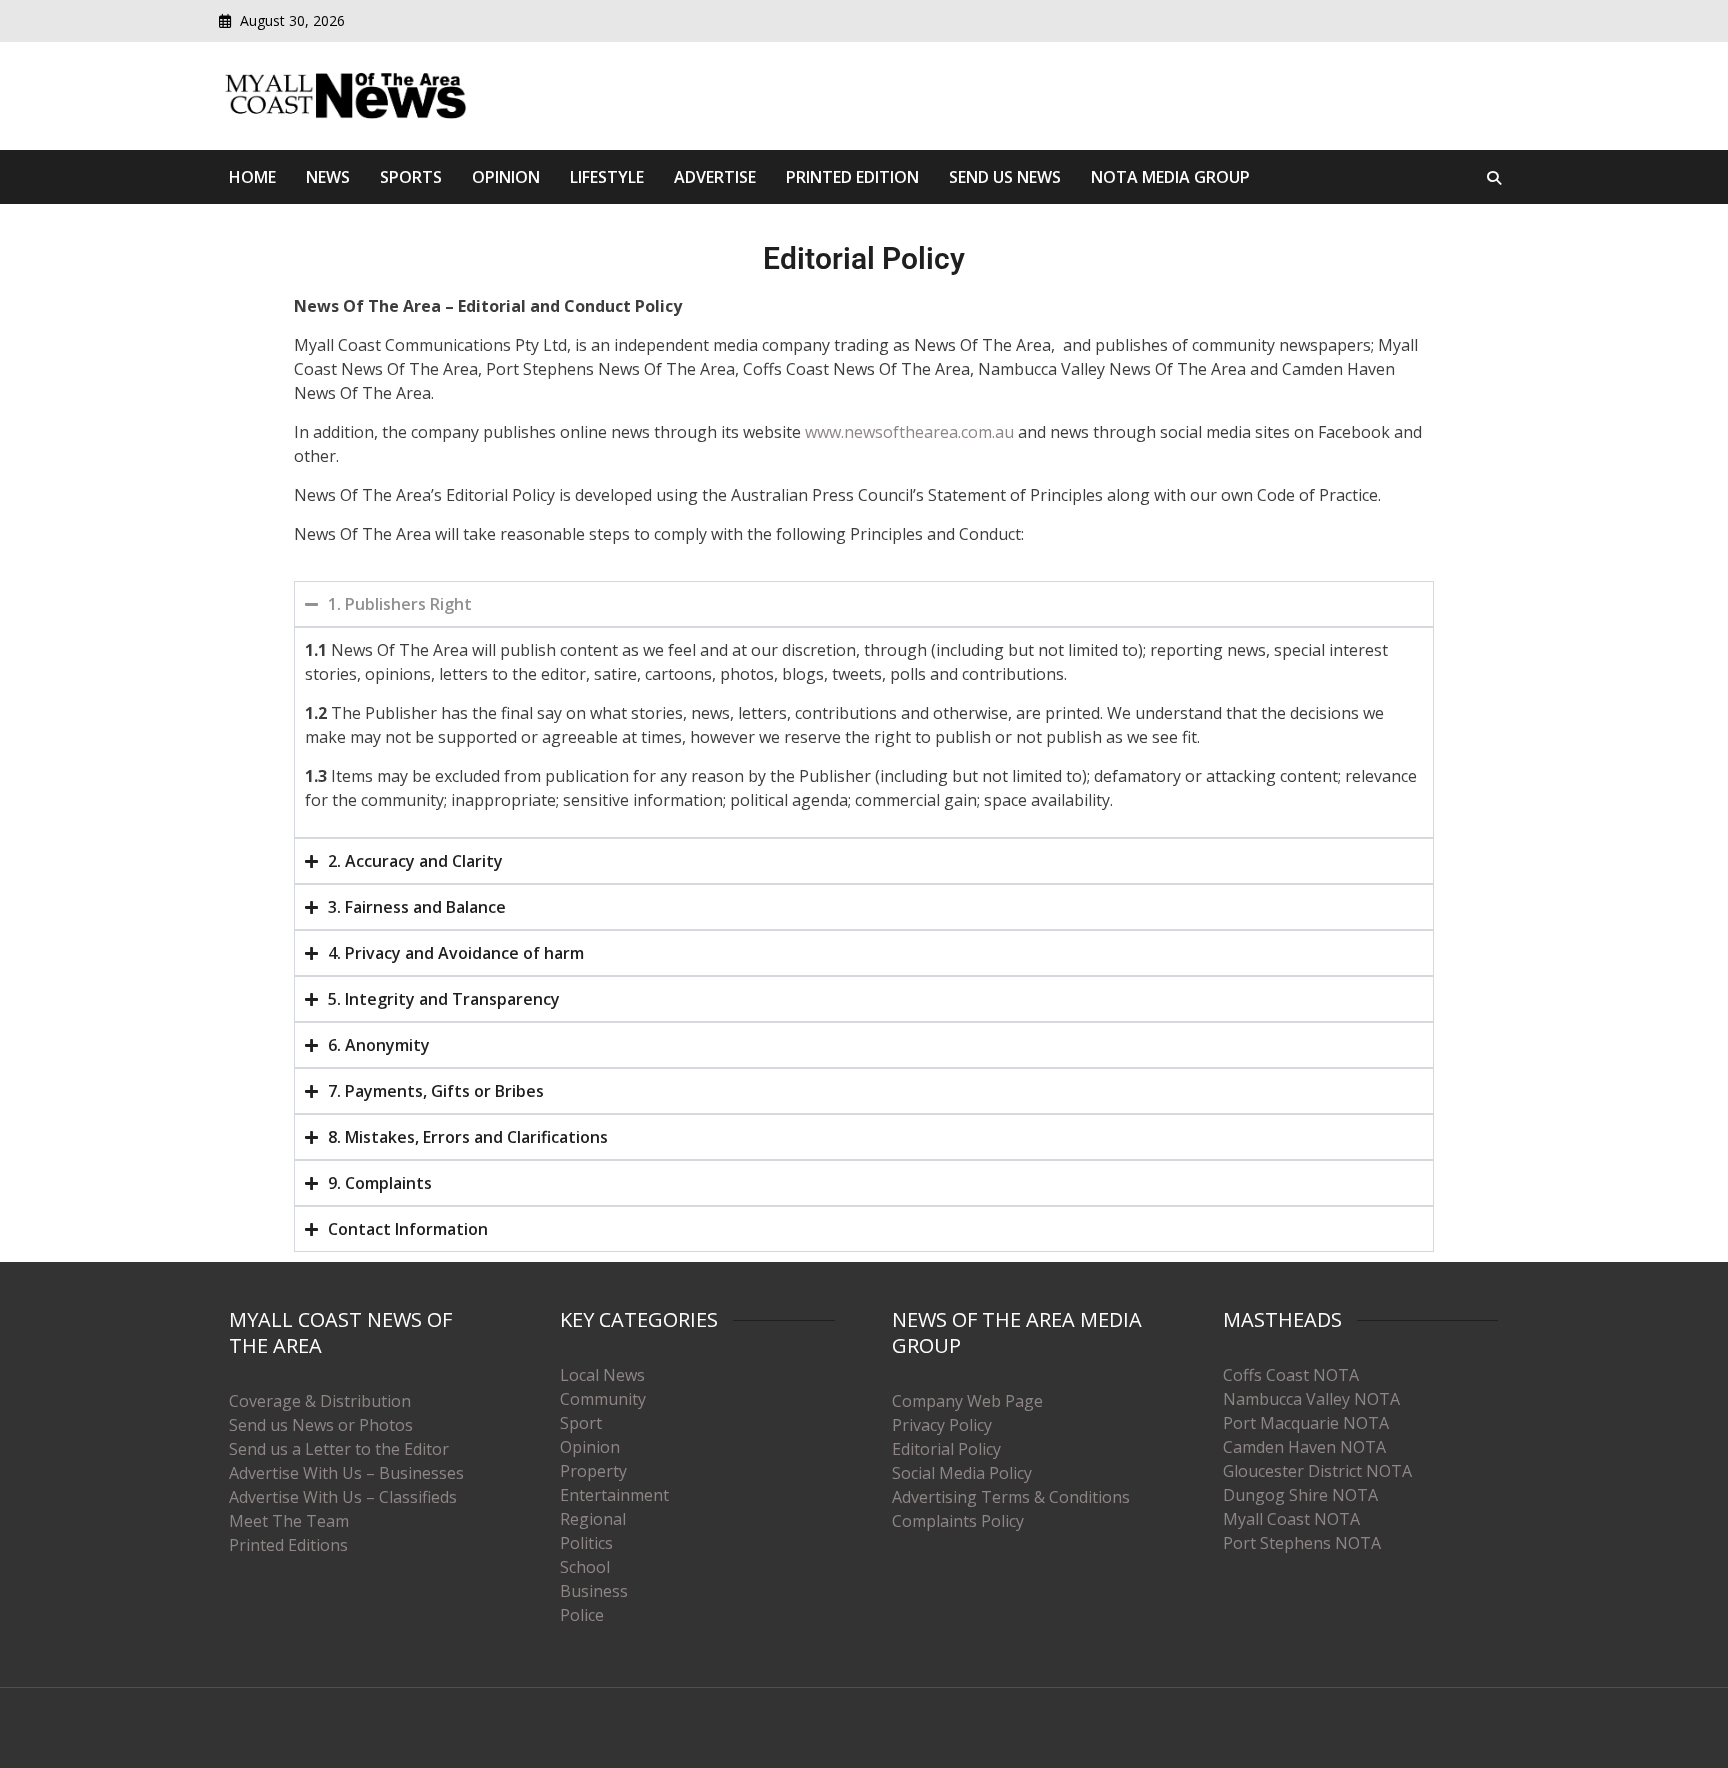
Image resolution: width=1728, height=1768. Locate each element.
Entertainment (614, 1495)
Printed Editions (288, 1545)
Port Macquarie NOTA (1306, 1423)
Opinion (506, 177)
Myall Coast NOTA (1291, 1519)
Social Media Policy (962, 1473)
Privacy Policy (942, 1425)
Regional (593, 1519)
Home (252, 177)
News (328, 177)
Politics (586, 1543)
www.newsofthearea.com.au (909, 432)
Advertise (715, 177)
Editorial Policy (946, 1449)
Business (594, 1591)
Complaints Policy (958, 1521)
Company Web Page (967, 1401)
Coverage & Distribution (320, 1401)
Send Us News (1005, 177)
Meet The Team (289, 1521)
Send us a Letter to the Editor (339, 1449)
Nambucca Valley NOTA (1311, 1399)
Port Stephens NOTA (1302, 1543)
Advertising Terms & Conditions (1011, 1497)
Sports (411, 177)
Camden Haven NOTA (1304, 1447)
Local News (602, 1375)
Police (582, 1615)
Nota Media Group (1170, 177)
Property (593, 1471)
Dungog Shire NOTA (1300, 1495)
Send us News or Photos (321, 1425)
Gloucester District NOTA (1317, 1471)
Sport (581, 1423)
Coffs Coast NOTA (1291, 1375)
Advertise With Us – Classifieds (343, 1497)
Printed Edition (852, 177)
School (585, 1567)
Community (603, 1399)
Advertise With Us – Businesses (346, 1473)
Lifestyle (607, 177)
